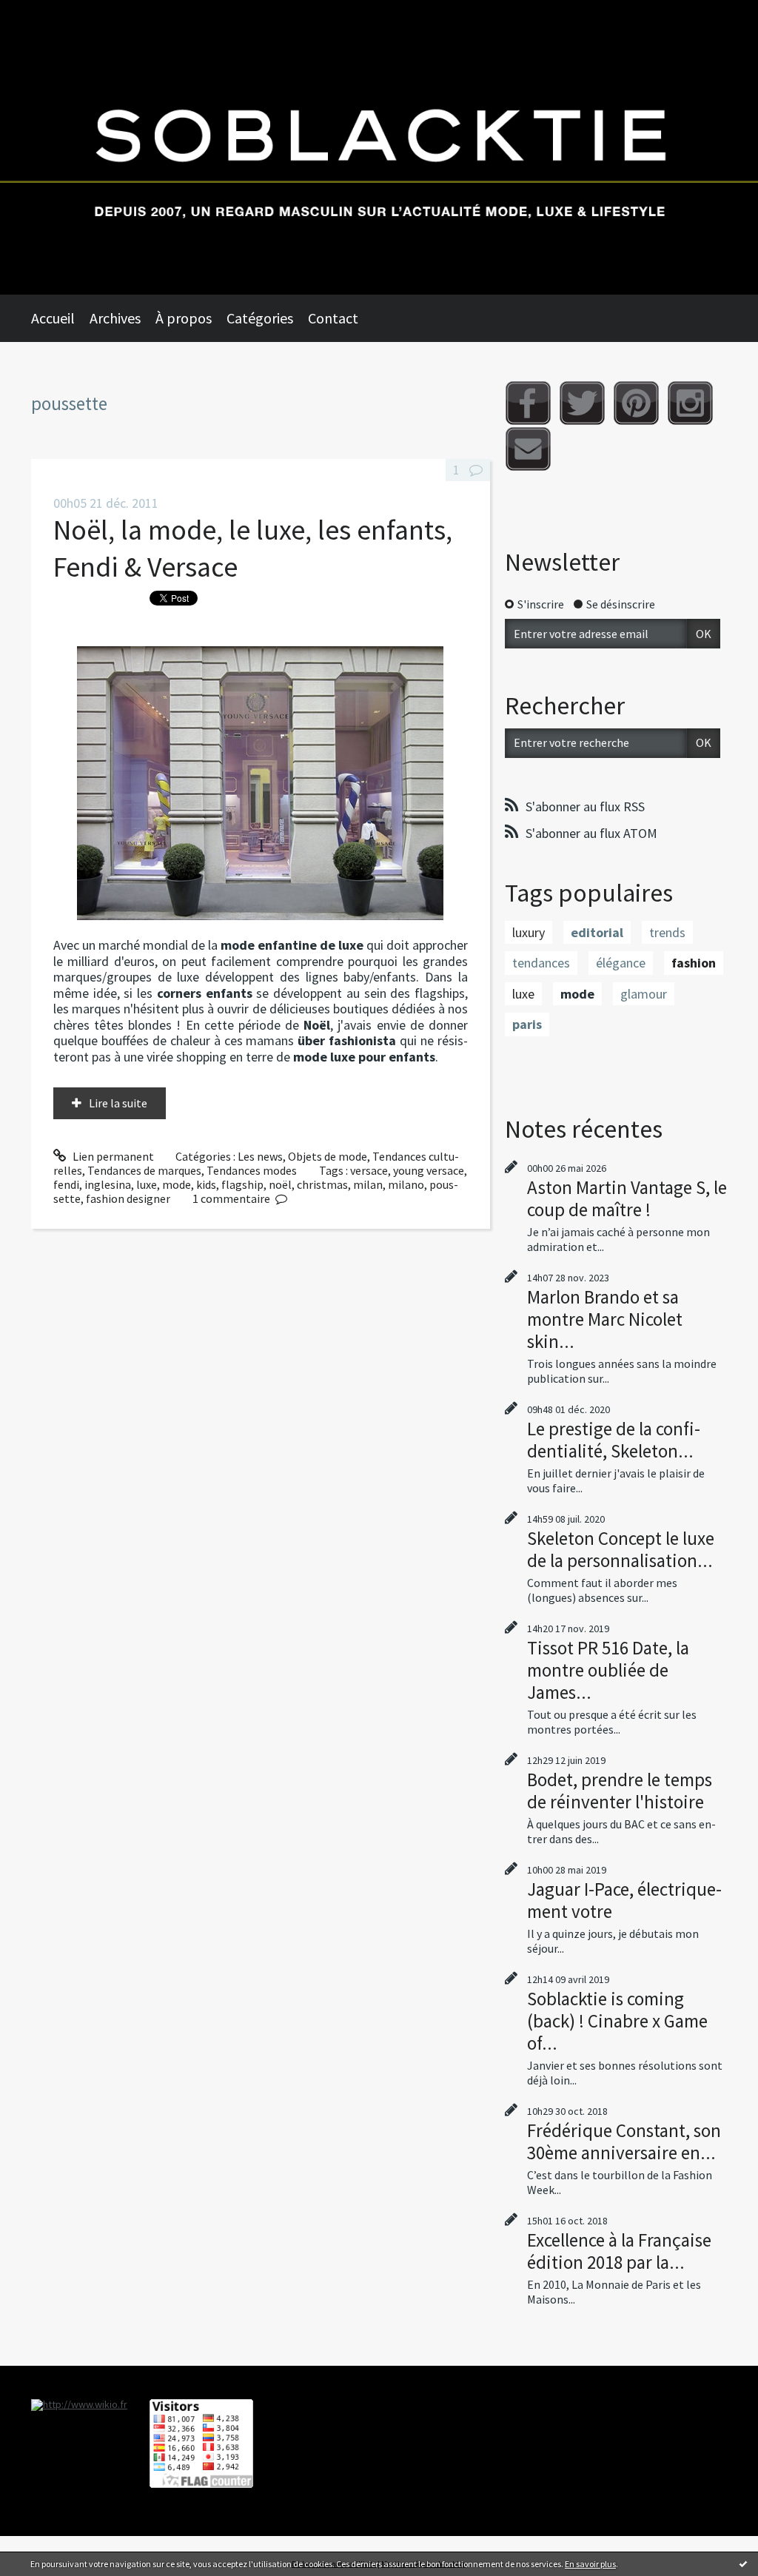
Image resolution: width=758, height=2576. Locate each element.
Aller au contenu (49, 13)
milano (406, 1184)
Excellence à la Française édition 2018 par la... (619, 2251)
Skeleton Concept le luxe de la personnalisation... (621, 1549)
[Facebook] (528, 403)
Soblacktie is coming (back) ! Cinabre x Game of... (617, 2021)
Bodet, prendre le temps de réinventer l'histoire (620, 1791)
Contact (333, 318)
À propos (184, 318)
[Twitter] (582, 403)
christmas (322, 1184)
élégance (621, 963)
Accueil (53, 318)
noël (280, 1184)
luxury (529, 932)
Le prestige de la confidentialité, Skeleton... (614, 1440)
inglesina (108, 1184)
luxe (147, 1184)
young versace (429, 1170)
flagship (242, 1184)
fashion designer (128, 1198)
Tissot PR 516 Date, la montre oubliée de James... (608, 1670)
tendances (541, 963)
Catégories (260, 318)
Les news (260, 1156)
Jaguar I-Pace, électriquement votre (624, 1900)
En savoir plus (590, 2564)
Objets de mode (328, 1156)
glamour (644, 994)
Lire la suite (118, 1103)
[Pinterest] (636, 403)
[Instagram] (690, 403)
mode (177, 1184)
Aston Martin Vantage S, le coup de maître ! (627, 1198)
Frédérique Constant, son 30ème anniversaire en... (624, 2141)
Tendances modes (252, 1170)
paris (527, 1024)
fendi (66, 1184)
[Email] (528, 449)
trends (667, 932)
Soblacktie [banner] (379, 147)
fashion (694, 963)
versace (369, 1170)
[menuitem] (60, 318)
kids (206, 1184)
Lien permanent (112, 1156)
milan (368, 1184)
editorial (597, 932)
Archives (115, 318)
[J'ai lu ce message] (743, 2563)
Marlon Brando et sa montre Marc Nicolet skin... (605, 1319)
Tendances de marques (144, 1170)
